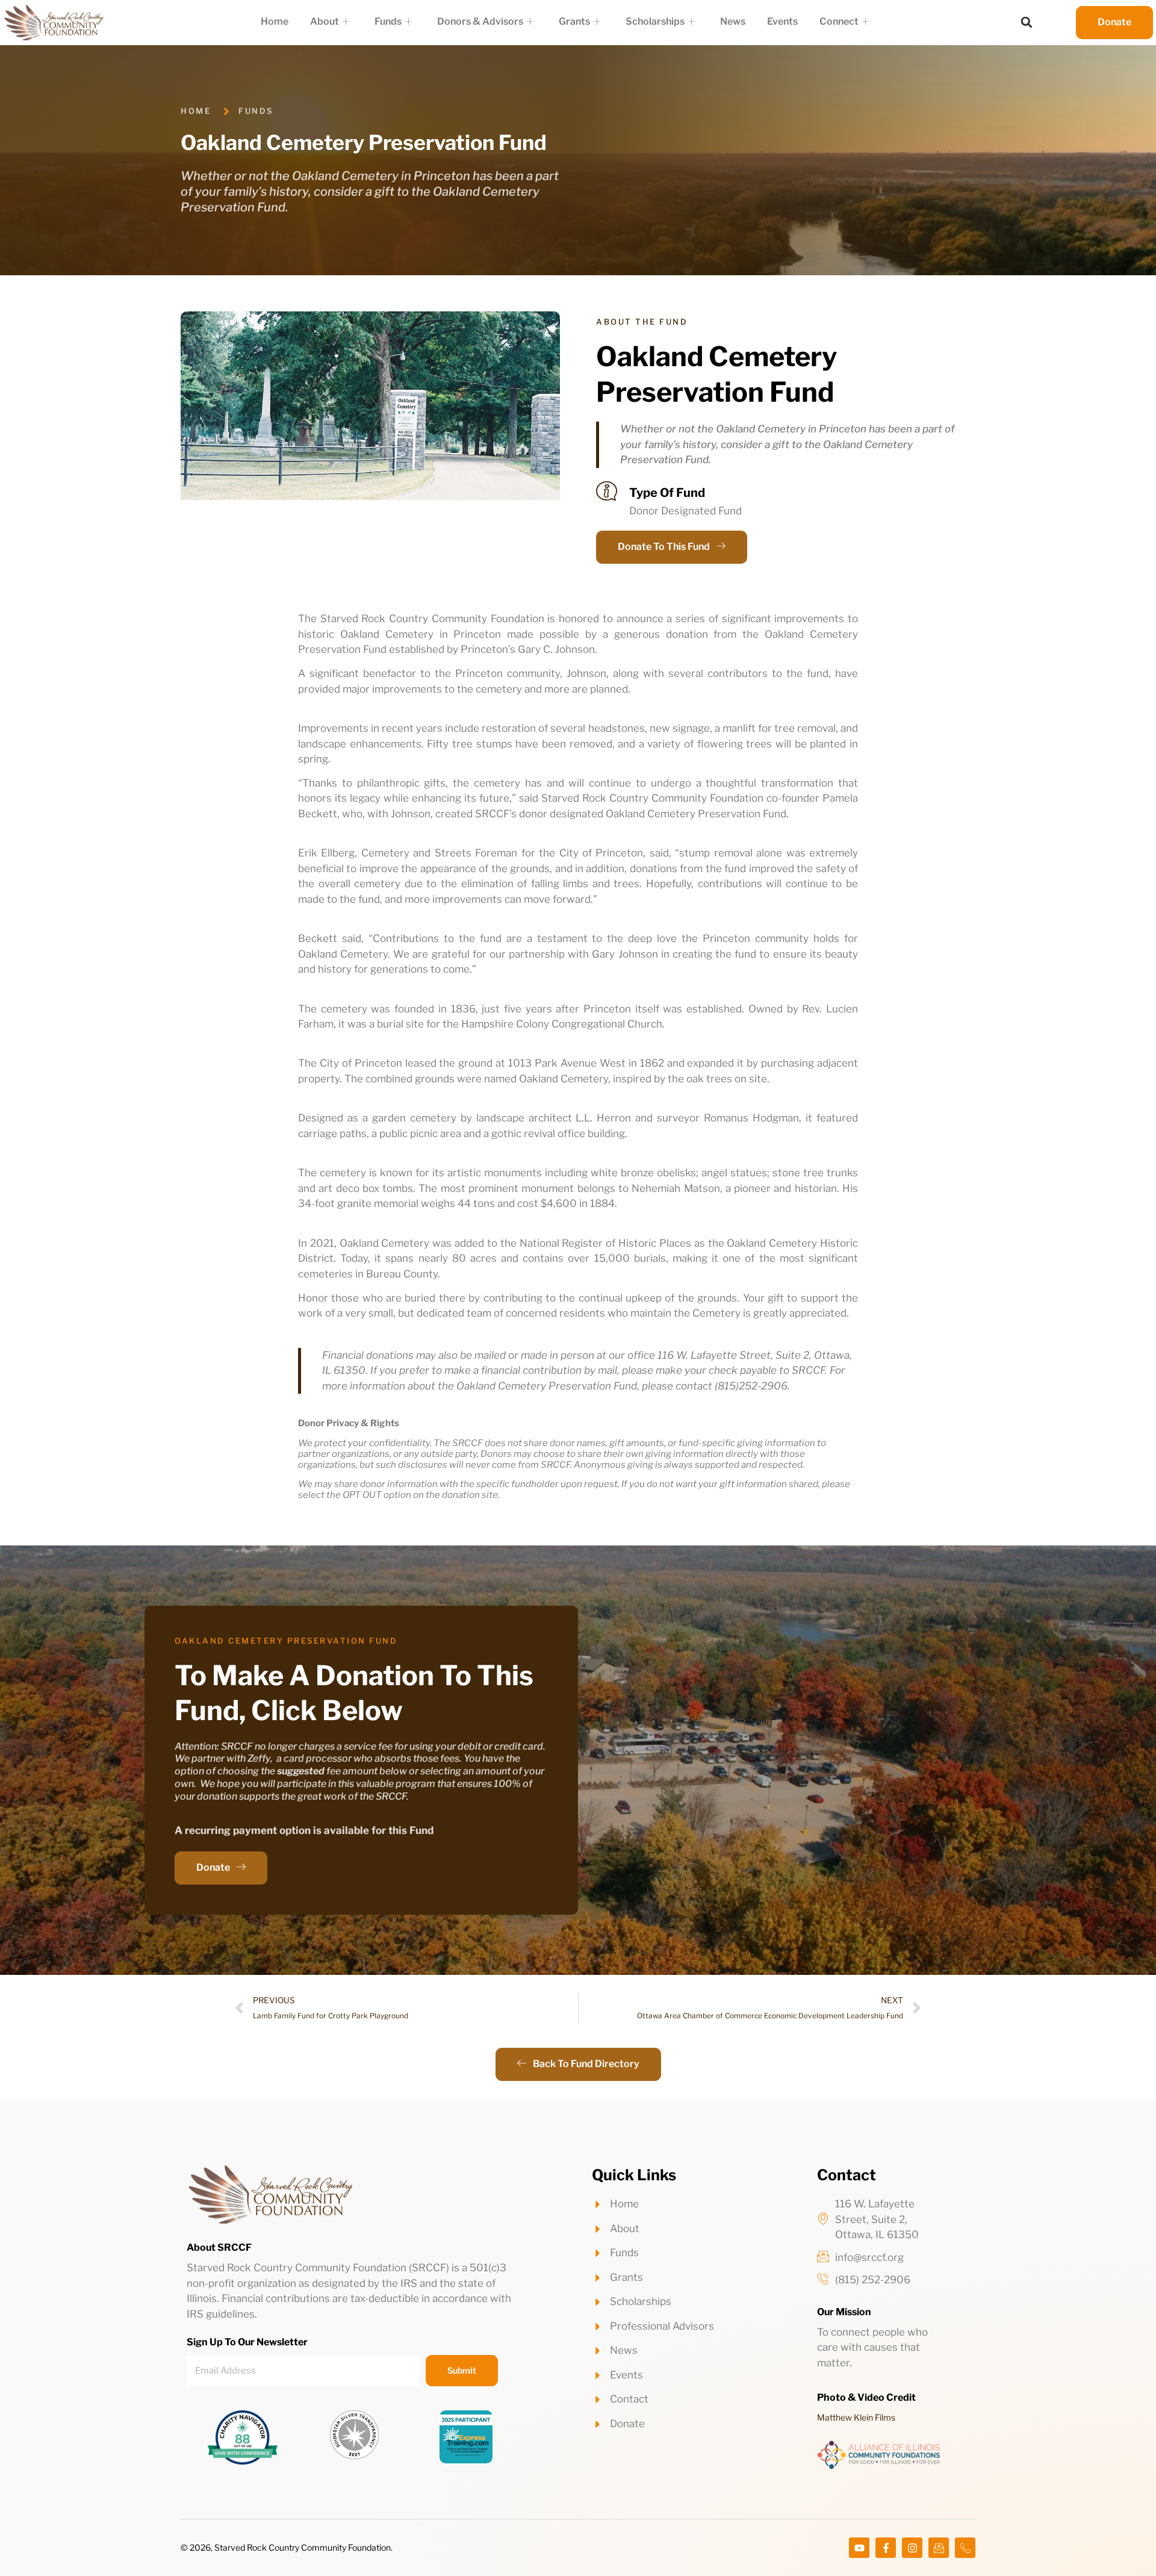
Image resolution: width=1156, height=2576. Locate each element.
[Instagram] (912, 2548)
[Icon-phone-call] (965, 2548)
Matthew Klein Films (856, 2417)
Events (782, 21)
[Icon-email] (939, 2548)
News (733, 21)
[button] (1027, 22)
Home (275, 21)
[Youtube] (859, 2548)
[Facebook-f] (886, 2548)
